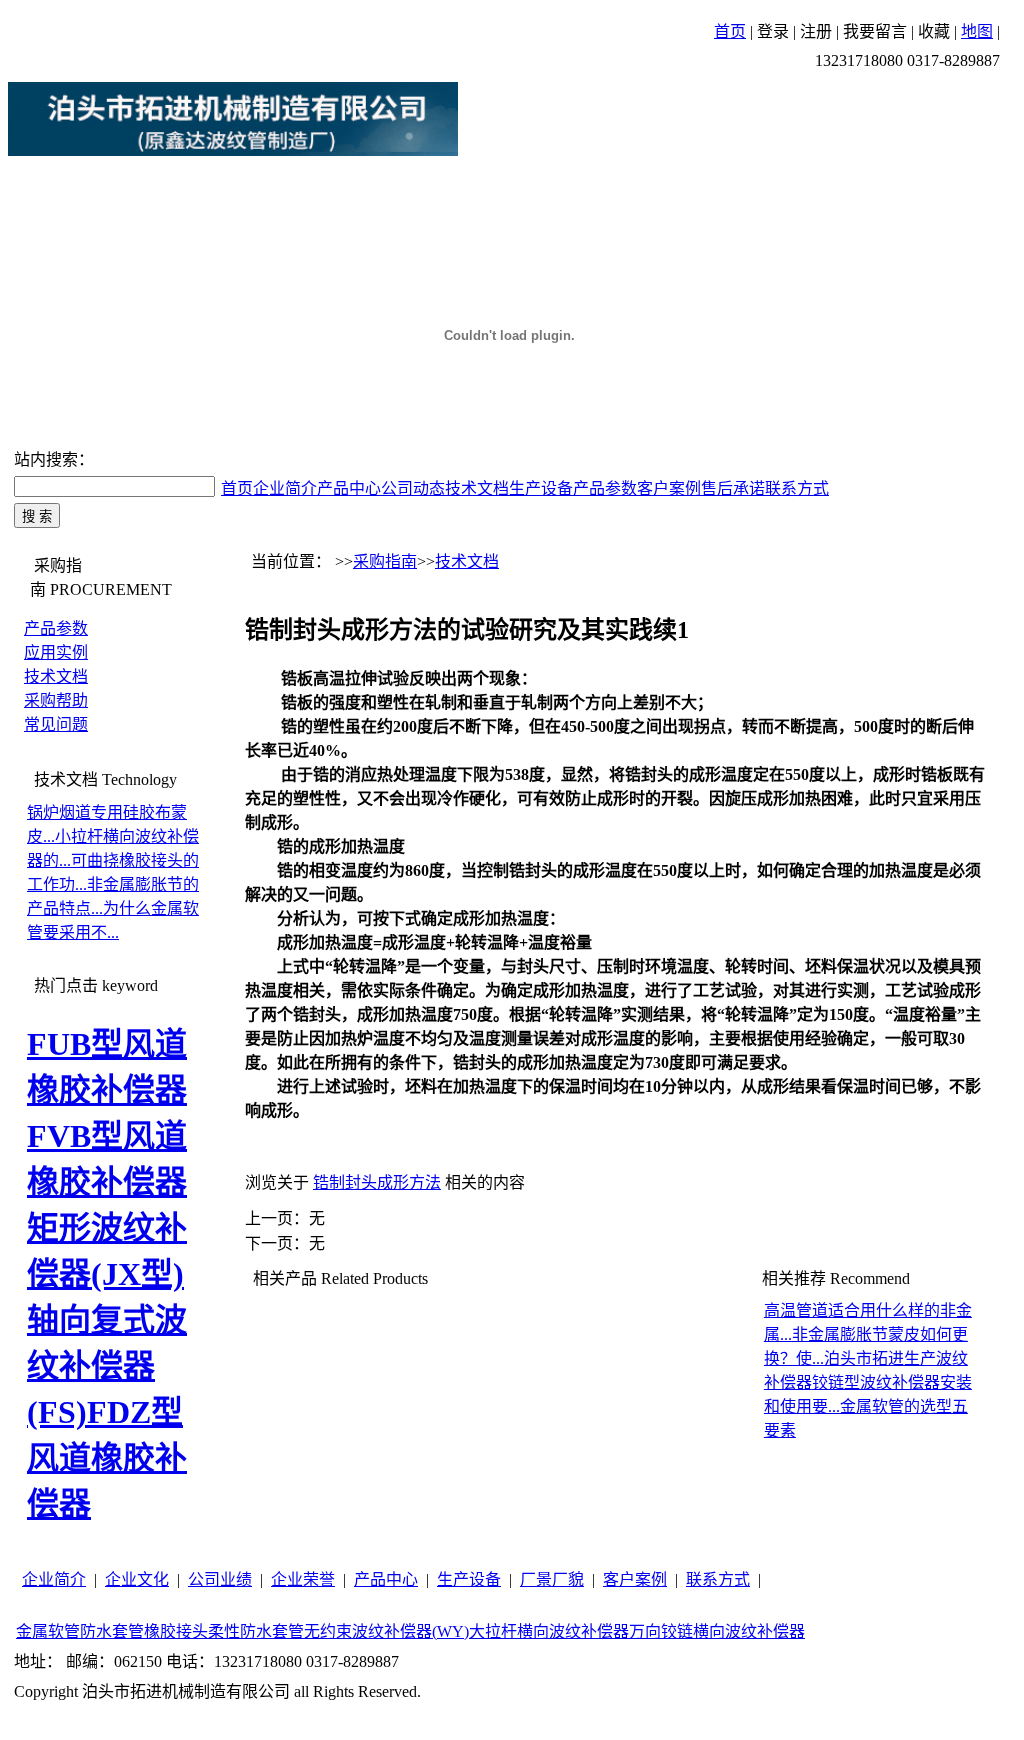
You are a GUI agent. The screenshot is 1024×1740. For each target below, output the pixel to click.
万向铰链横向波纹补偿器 (717, 1631)
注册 (816, 31)
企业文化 (137, 1579)
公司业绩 (220, 1579)
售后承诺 (733, 488)
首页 (730, 31)
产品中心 (349, 488)
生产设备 (541, 488)
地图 (977, 31)
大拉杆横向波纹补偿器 (549, 1631)
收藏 (934, 31)
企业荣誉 (303, 1579)
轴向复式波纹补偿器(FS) (107, 1366)
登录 (773, 31)
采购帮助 (56, 700)
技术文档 (477, 488)
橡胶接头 (176, 1631)
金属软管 (48, 1631)
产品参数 (605, 488)
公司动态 (413, 488)
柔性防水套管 (256, 1631)
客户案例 (669, 488)
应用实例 (56, 652)
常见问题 (56, 724)
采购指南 (385, 561)
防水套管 (112, 1631)
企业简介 (285, 488)
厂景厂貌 (552, 1579)
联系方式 (797, 488)
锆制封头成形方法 (377, 1182)
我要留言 (875, 31)
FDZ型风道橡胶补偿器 (107, 1458)
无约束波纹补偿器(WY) (386, 1631)
